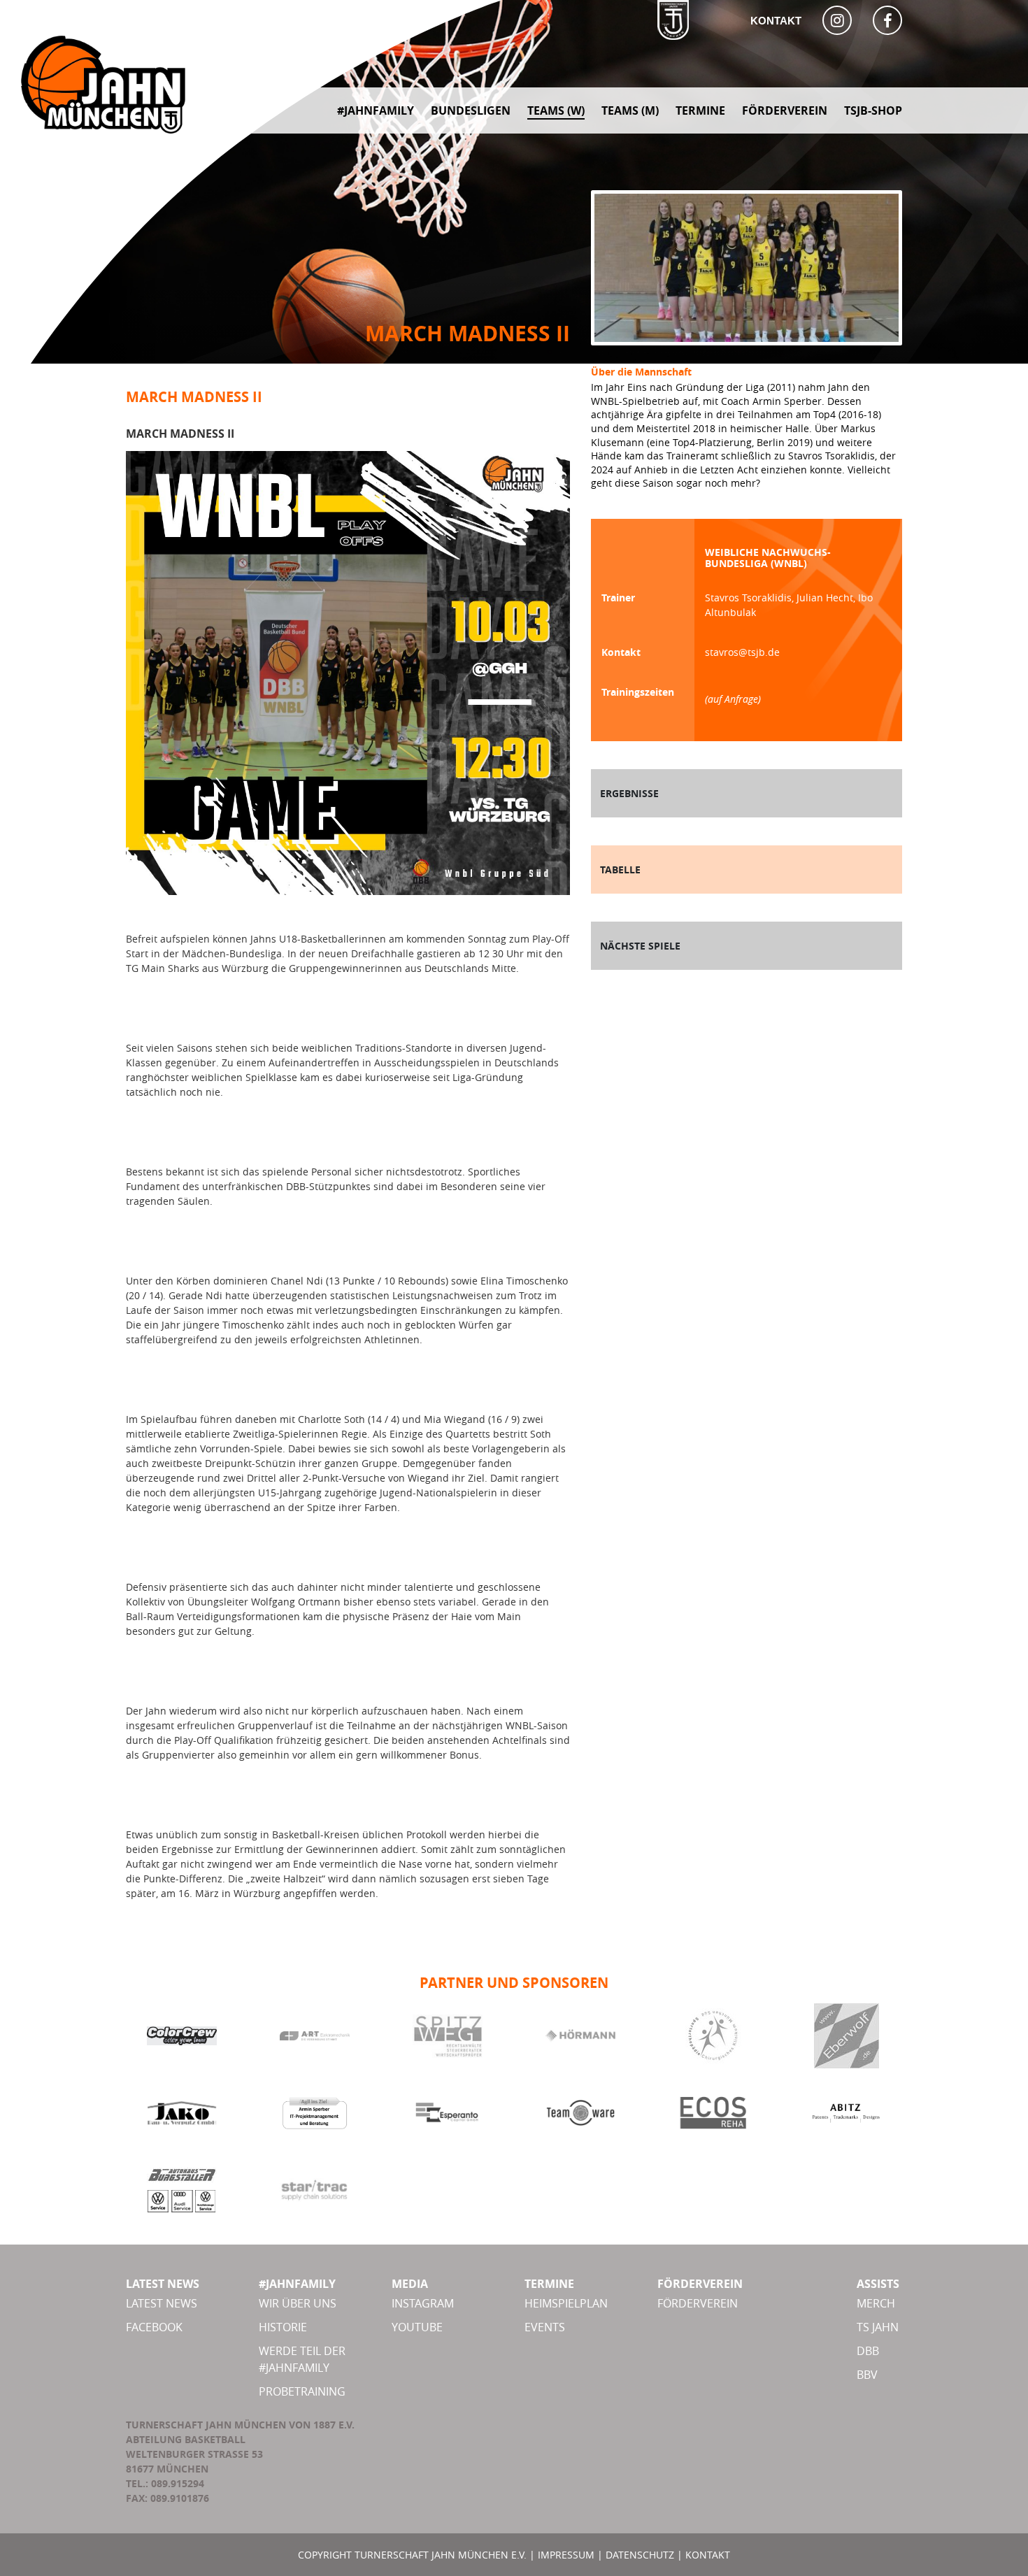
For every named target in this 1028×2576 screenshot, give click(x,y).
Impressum (566, 2555)
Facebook (154, 2327)
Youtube (417, 2327)
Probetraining (302, 2391)
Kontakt (776, 21)
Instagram (423, 2303)
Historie (283, 2327)
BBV (867, 2375)
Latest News (162, 2303)
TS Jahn (878, 2327)
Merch (876, 2303)
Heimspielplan (566, 2303)
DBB (868, 2351)
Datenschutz (640, 2555)
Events (545, 2327)
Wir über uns (298, 2303)
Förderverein (698, 2303)
